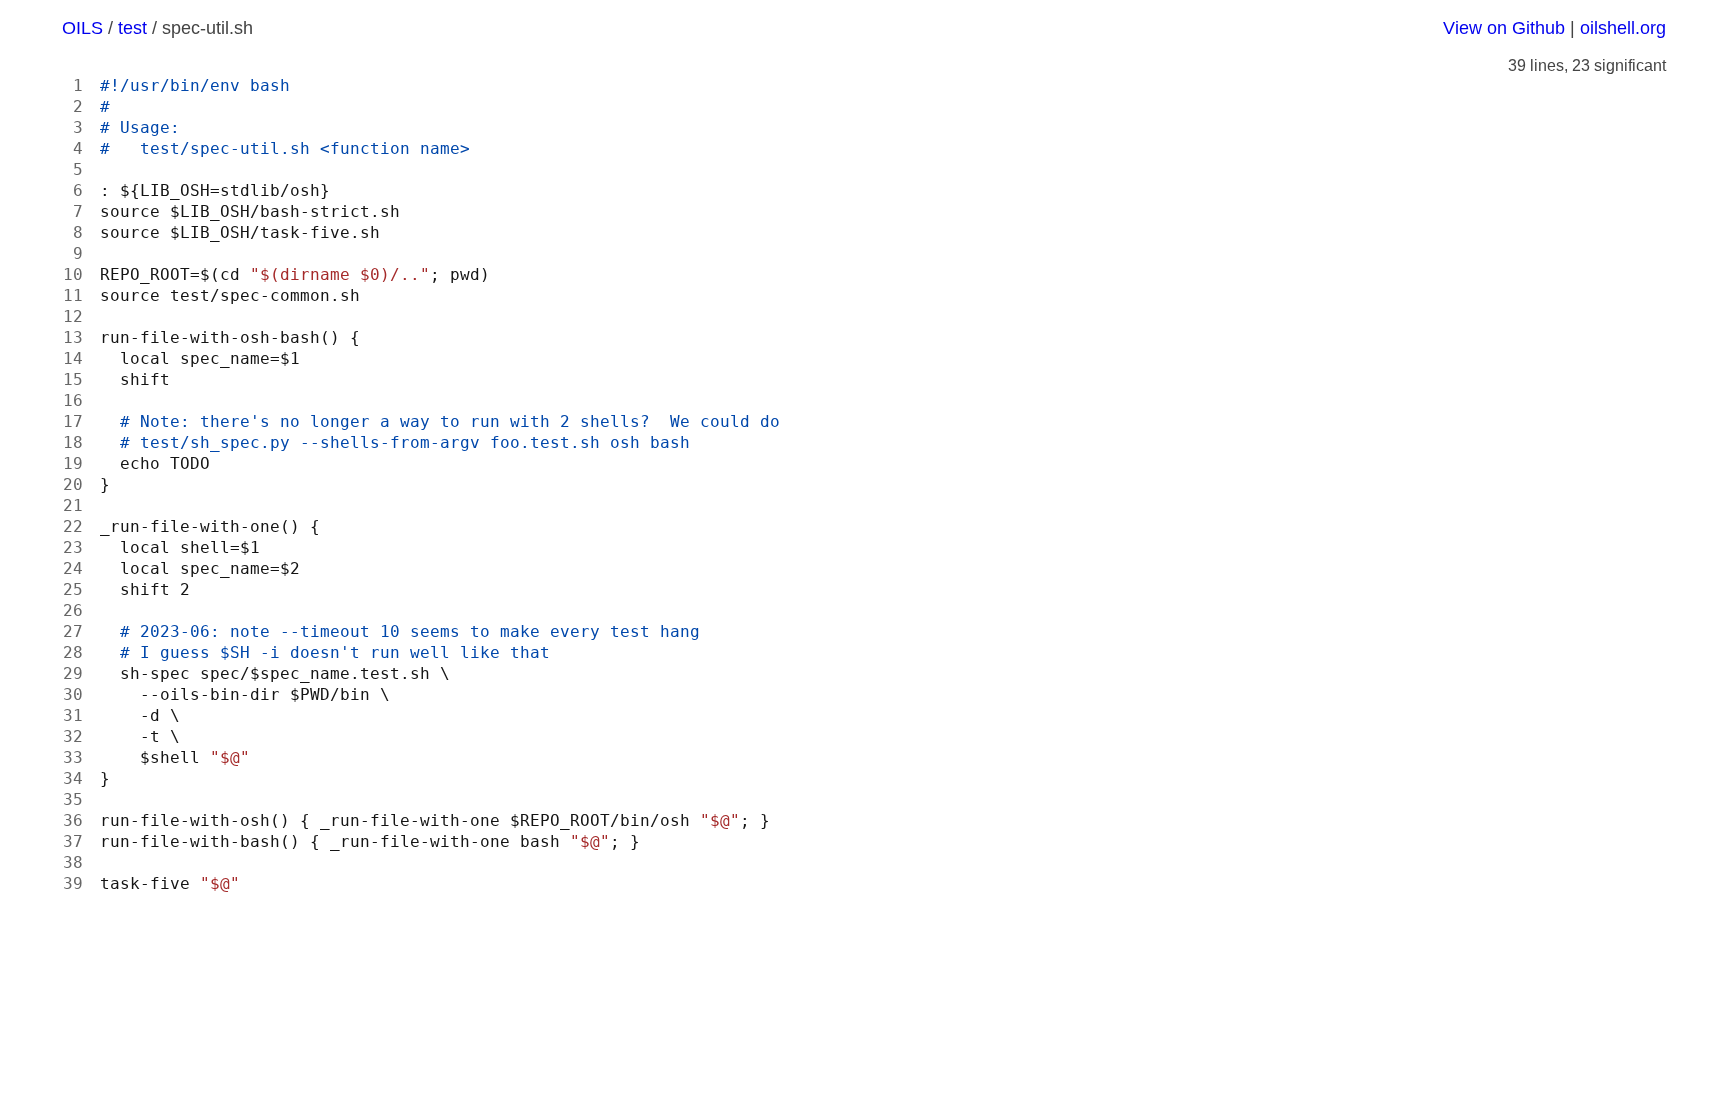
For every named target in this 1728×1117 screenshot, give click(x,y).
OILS (82, 28)
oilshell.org (1623, 28)
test (132, 28)
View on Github (1504, 28)
